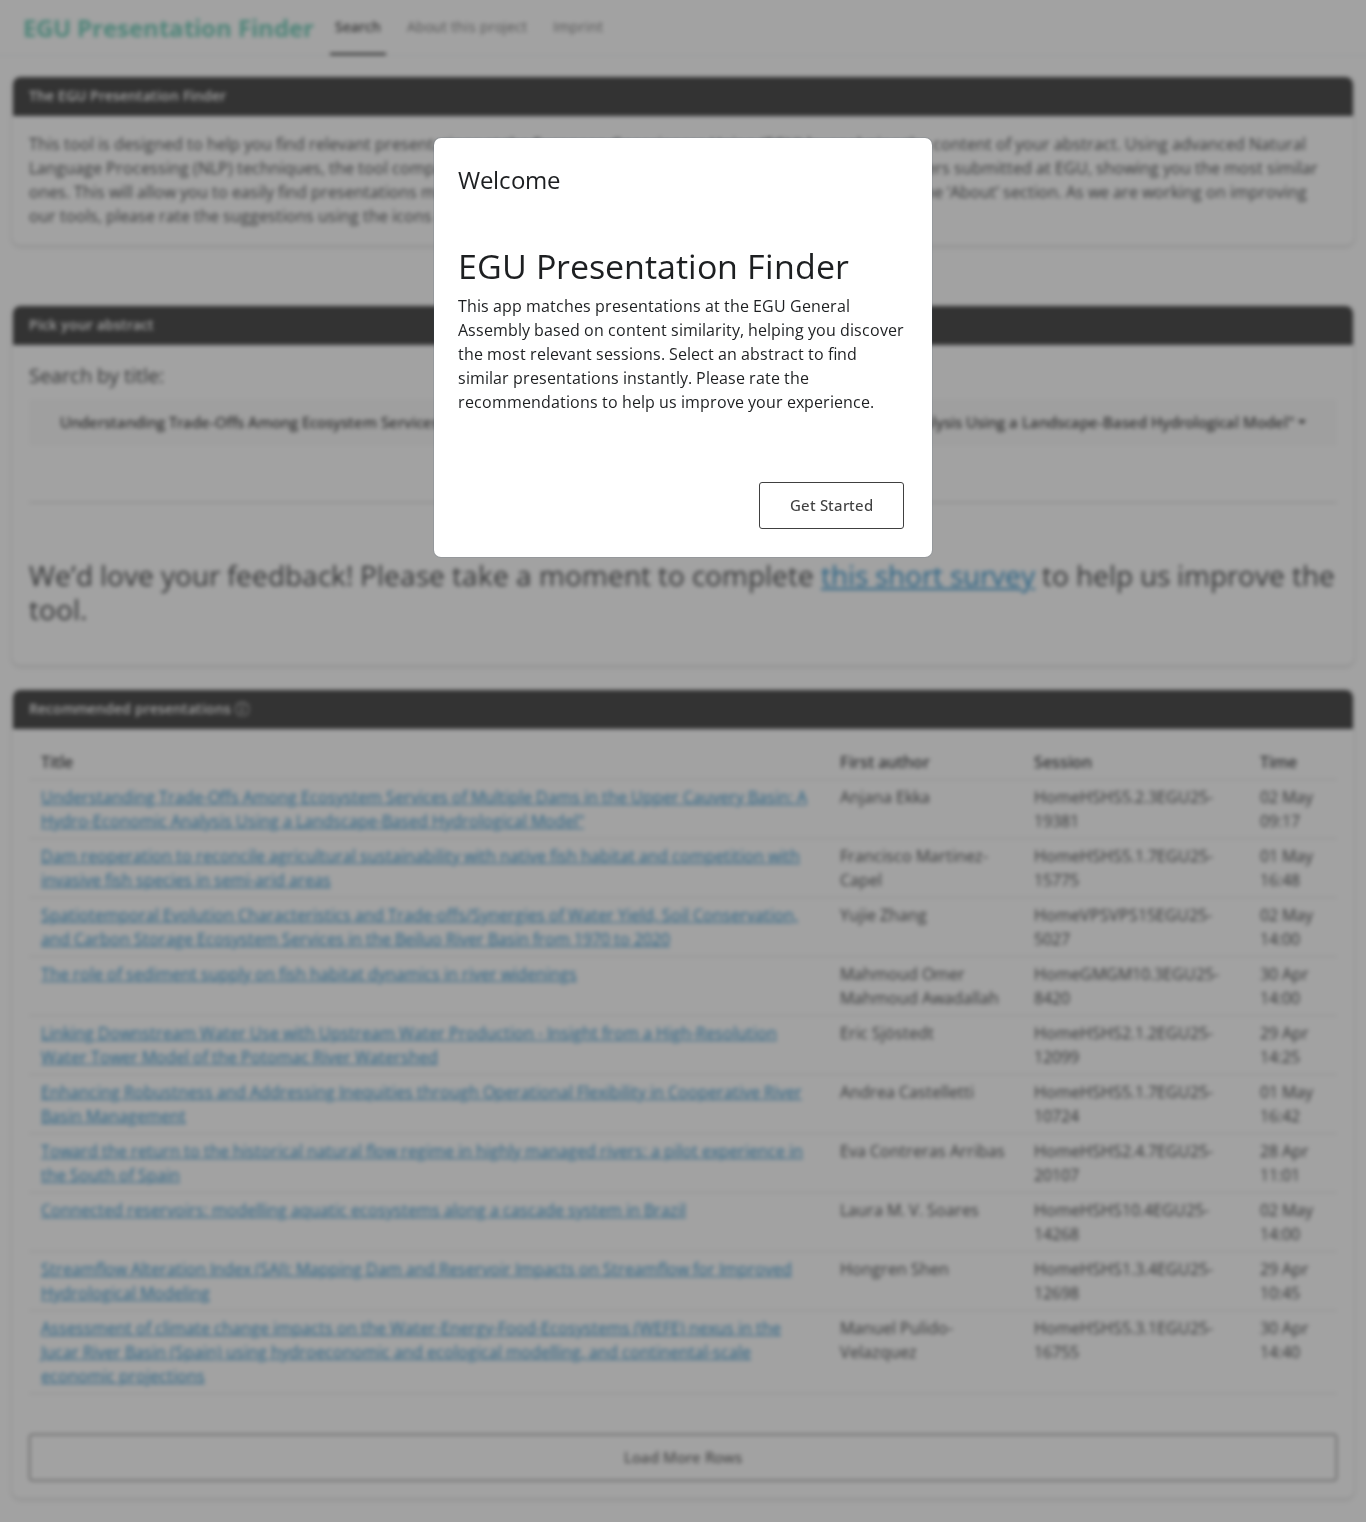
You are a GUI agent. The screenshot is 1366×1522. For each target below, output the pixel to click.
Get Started (831, 505)
